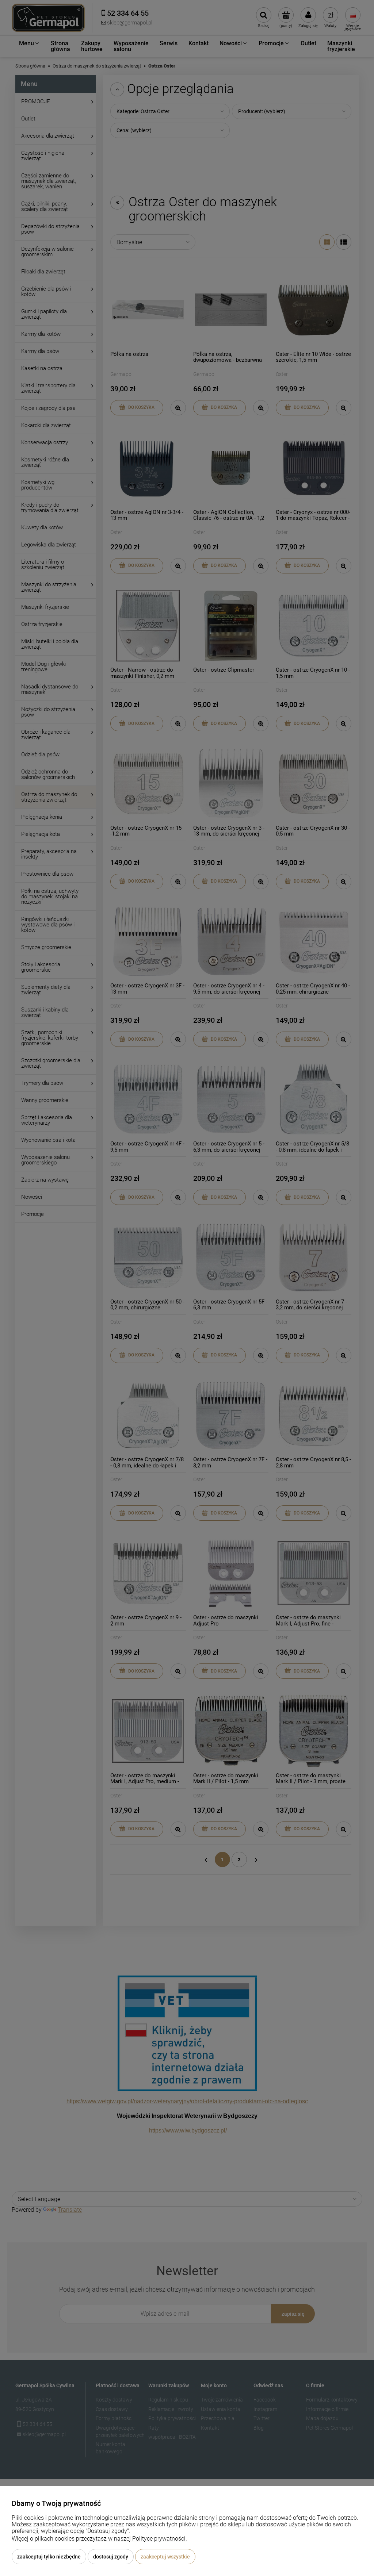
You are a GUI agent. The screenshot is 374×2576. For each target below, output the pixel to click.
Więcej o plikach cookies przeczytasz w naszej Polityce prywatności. (99, 2539)
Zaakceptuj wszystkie (165, 2557)
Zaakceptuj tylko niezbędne (49, 2557)
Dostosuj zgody (111, 2557)
